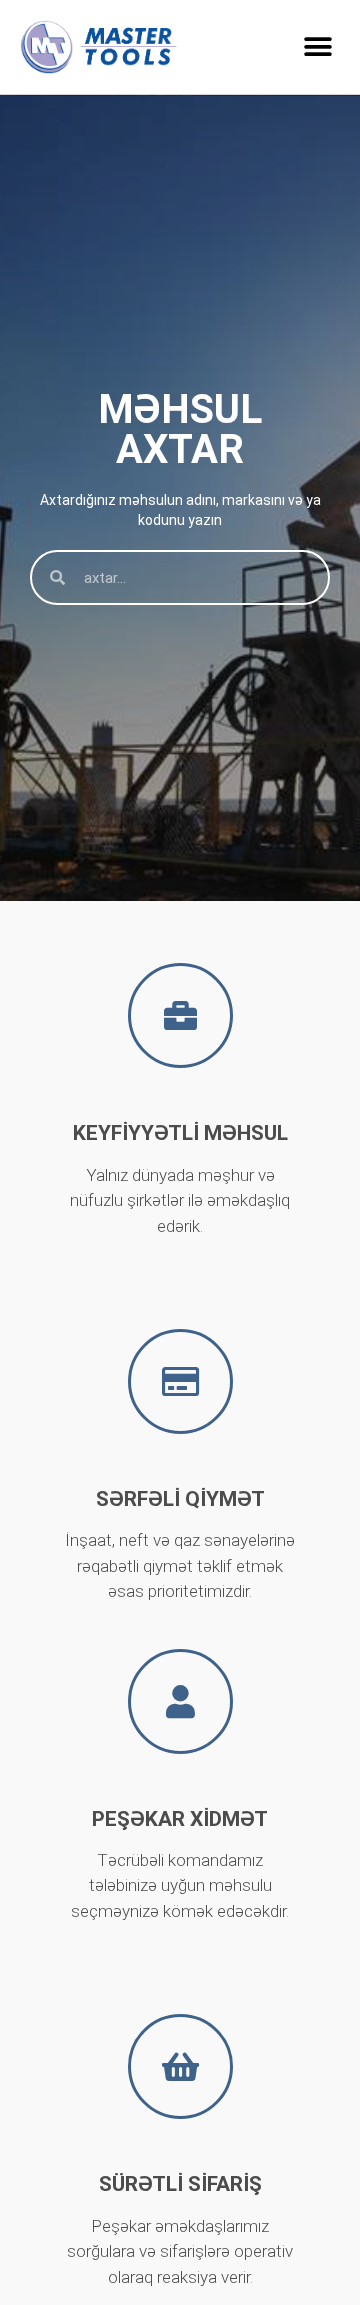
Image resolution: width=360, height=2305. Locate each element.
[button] (317, 46)
